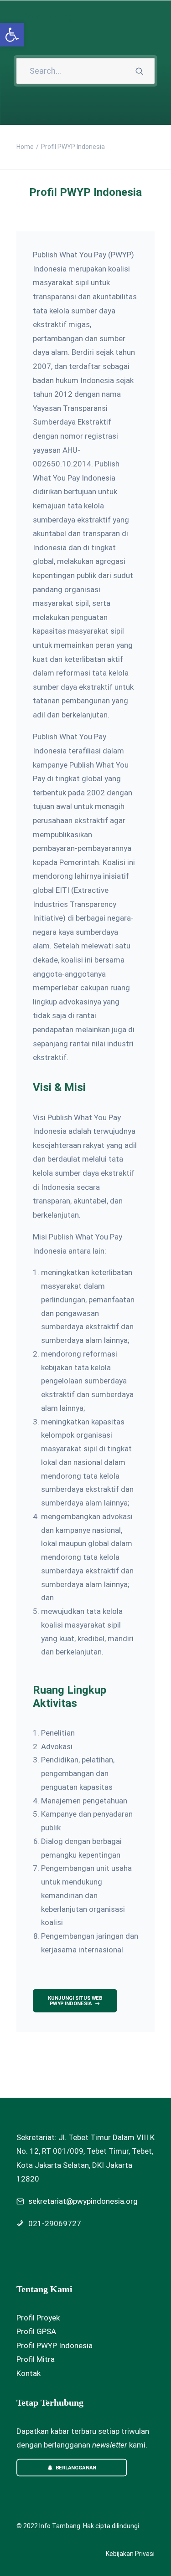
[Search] (85, 71)
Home (25, 147)
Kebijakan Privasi (130, 2554)
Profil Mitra (36, 2359)
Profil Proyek (38, 2318)
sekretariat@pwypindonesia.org (83, 2201)
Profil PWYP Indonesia (54, 2346)
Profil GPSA (36, 2331)
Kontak (28, 2373)
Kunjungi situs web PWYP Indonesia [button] (76, 2001)
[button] (150, 17)
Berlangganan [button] (76, 2467)
